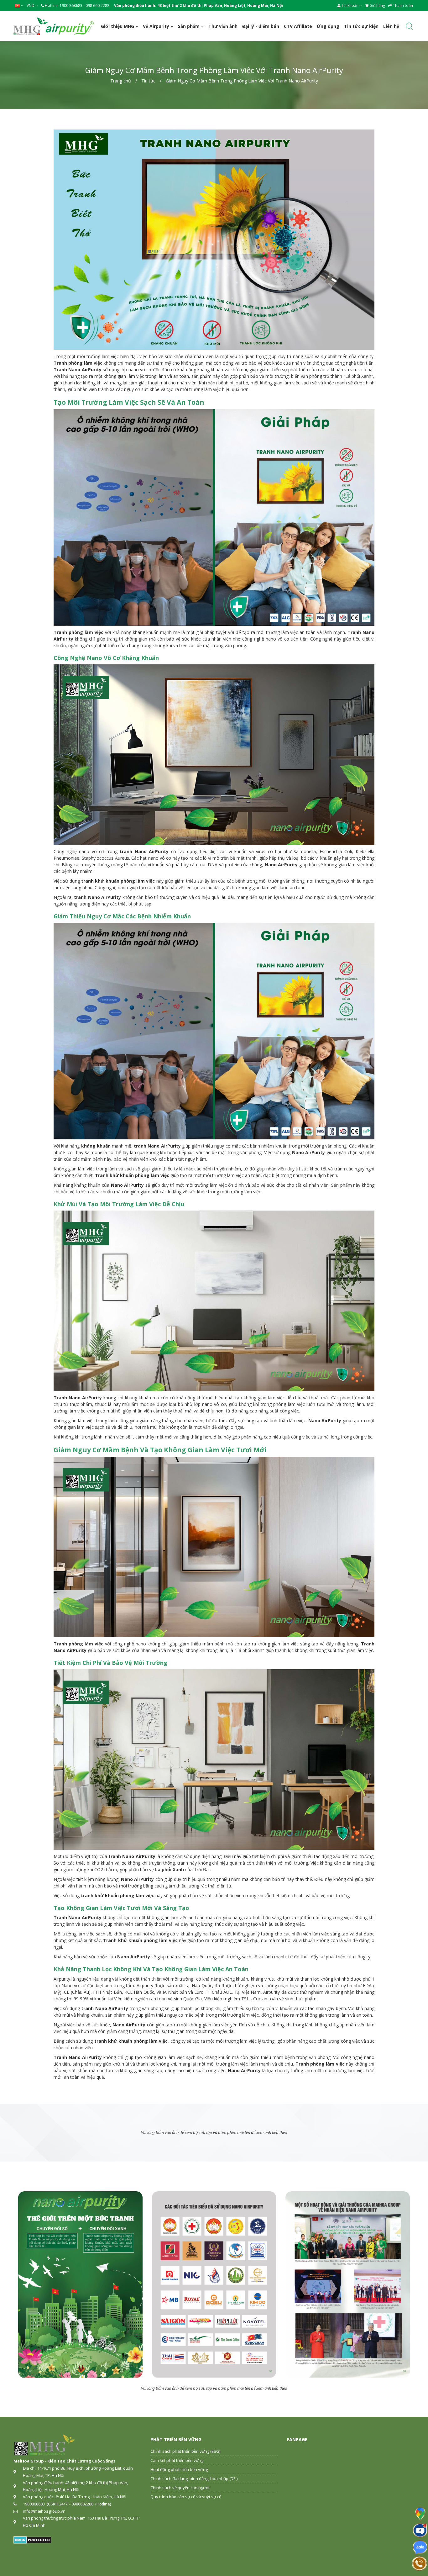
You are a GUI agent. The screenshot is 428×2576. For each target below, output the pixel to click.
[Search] (410, 27)
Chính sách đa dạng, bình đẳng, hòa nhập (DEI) (194, 2478)
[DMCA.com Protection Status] (32, 2540)
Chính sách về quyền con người (180, 2488)
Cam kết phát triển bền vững (177, 2460)
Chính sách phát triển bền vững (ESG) (185, 2451)
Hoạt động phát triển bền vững (179, 2469)
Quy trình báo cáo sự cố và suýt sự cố (186, 2497)
